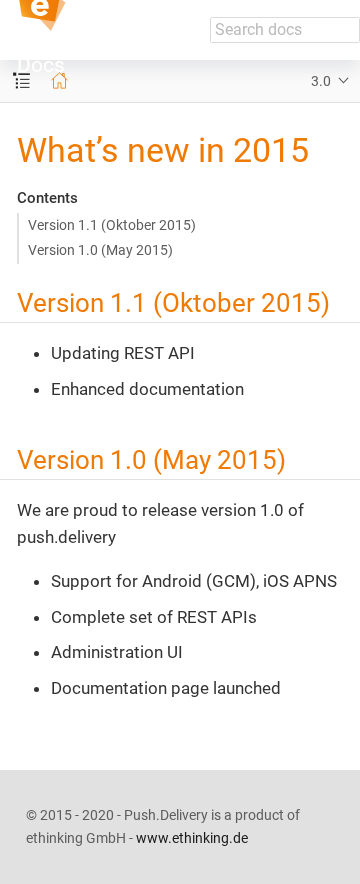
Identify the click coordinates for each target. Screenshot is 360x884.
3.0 (321, 81)
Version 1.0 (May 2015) (100, 250)
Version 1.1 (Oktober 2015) (112, 225)
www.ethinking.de (192, 838)
